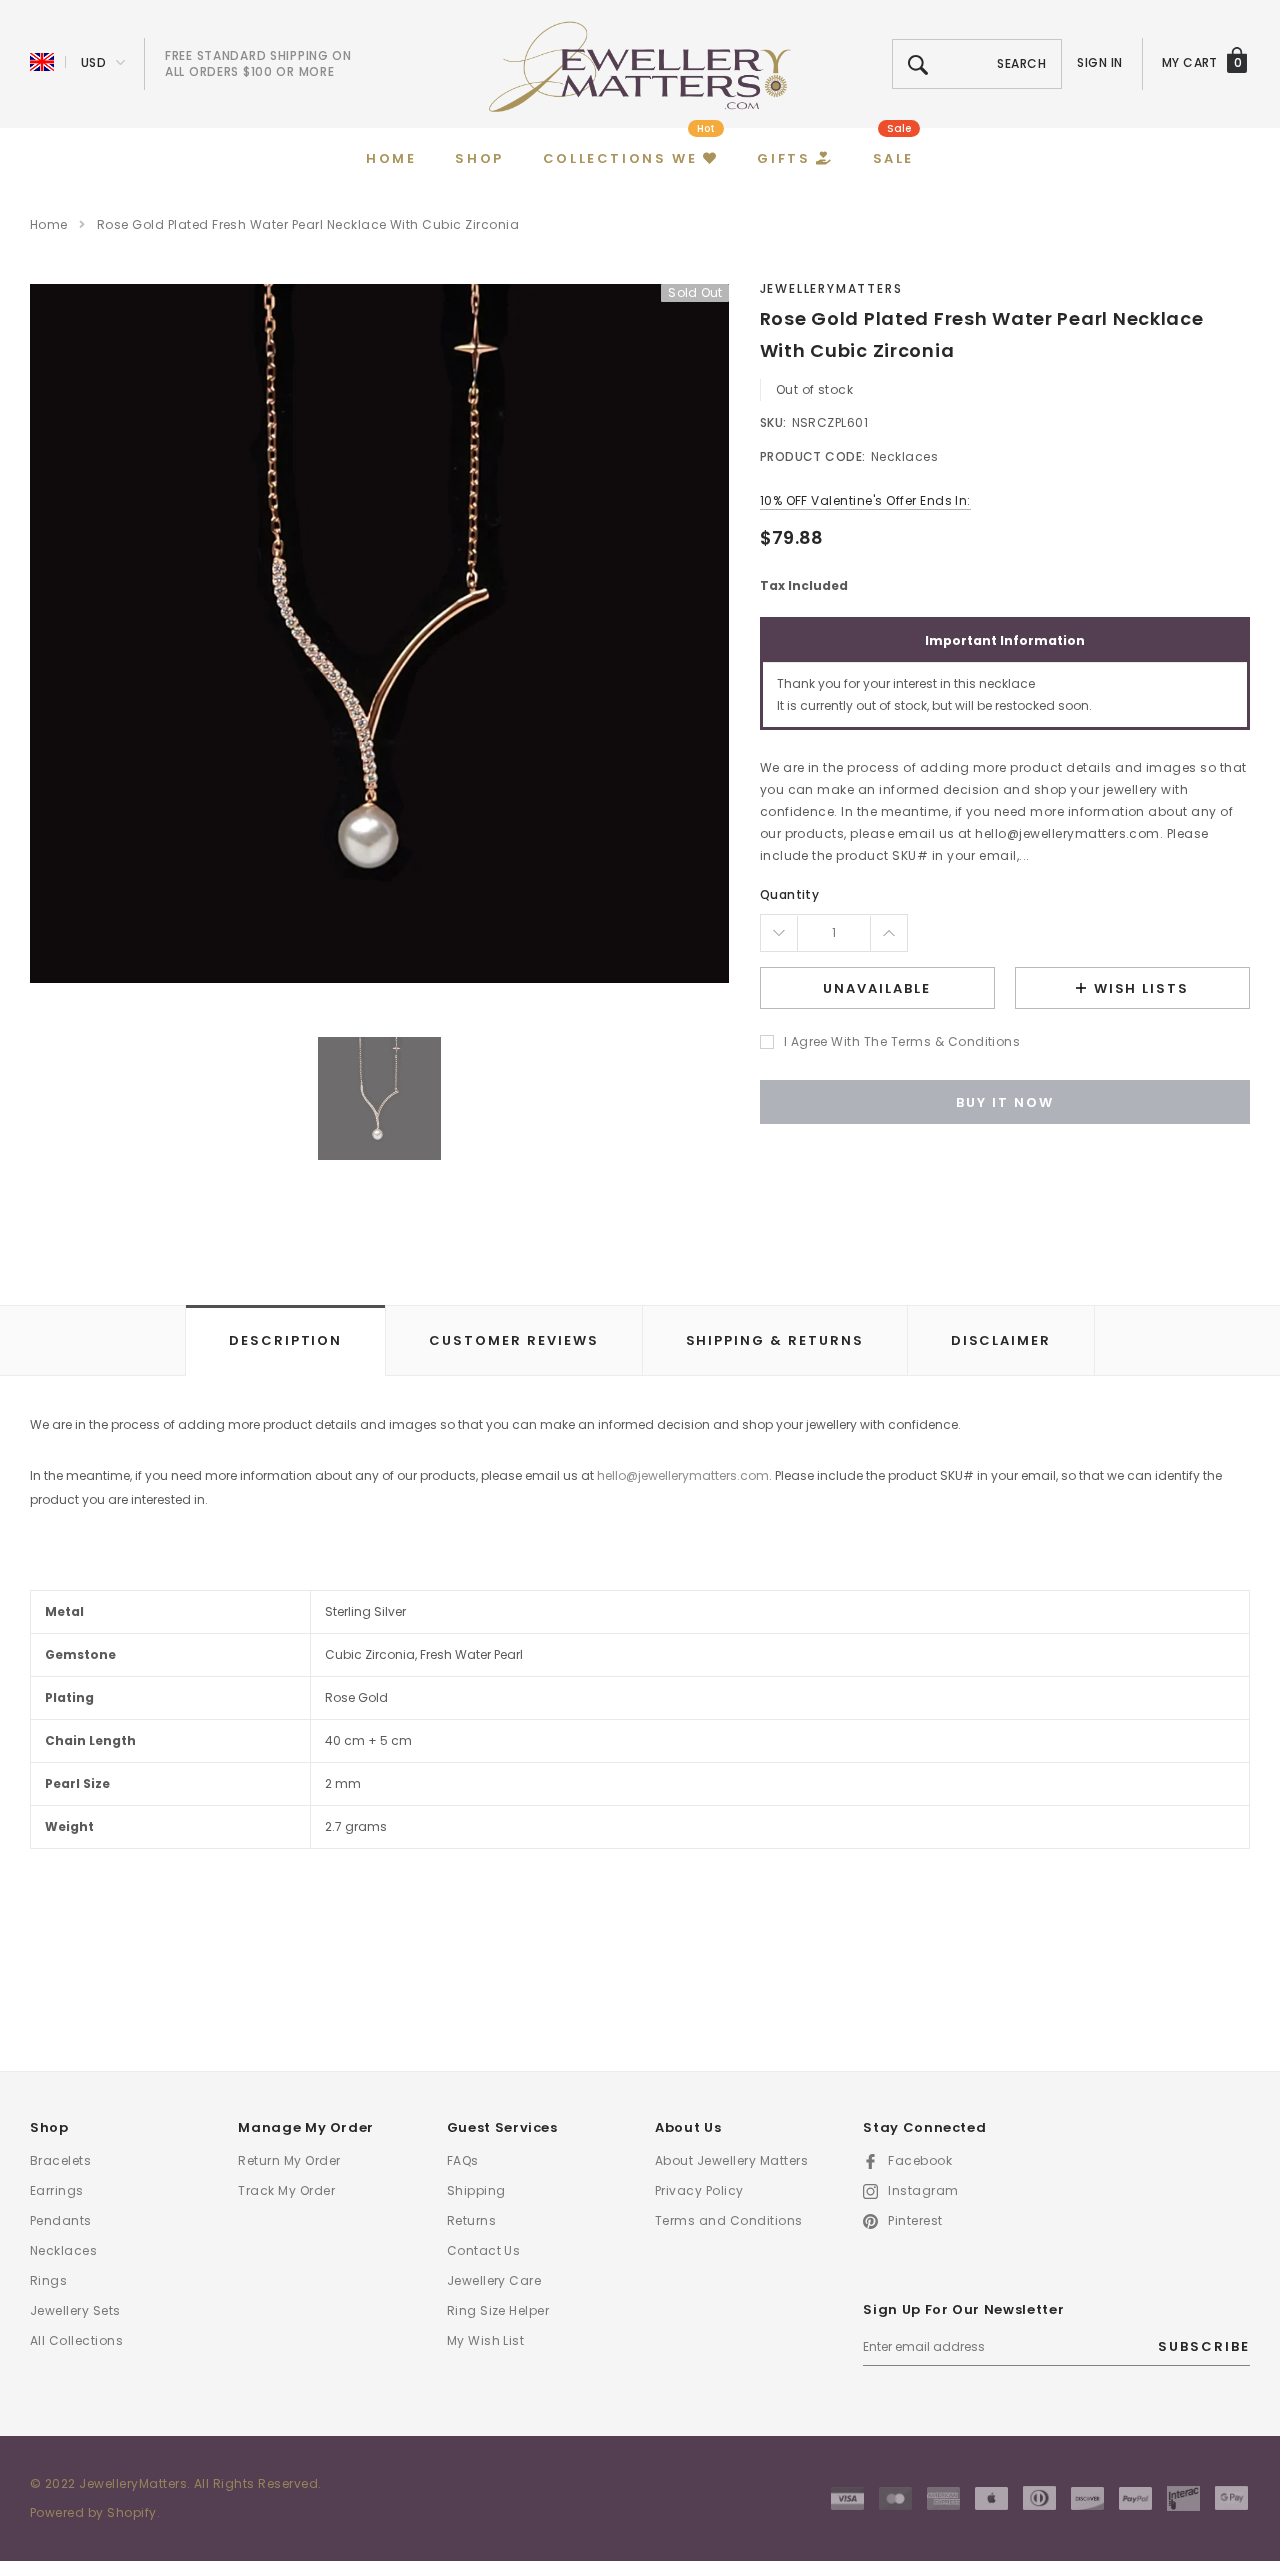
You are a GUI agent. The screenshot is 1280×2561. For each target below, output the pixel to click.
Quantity (790, 894)
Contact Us (484, 2250)
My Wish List (486, 2340)
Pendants (61, 2220)
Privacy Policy (699, 2190)
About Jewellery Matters (731, 2160)
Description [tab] (285, 1340)
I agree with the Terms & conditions (902, 1041)
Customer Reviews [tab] (513, 1340)
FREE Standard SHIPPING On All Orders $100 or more (258, 63)
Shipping (476, 2190)
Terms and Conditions (729, 2220)
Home (49, 224)
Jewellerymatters (831, 288)
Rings (48, 2280)
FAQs (463, 2160)
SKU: (773, 422)
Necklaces (63, 2250)
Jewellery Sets (75, 2310)
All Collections (76, 2340)
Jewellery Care (494, 2280)
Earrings (57, 2190)
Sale (899, 128)
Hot (706, 128)
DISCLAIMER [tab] (1001, 1340)
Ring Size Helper (498, 2310)
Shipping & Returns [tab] (775, 1340)
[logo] (640, 65)
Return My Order (289, 2160)
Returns (471, 2220)
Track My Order (286, 2190)
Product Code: (813, 456)
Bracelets (60, 2160)
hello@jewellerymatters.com (683, 1475)
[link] (379, 1098)
